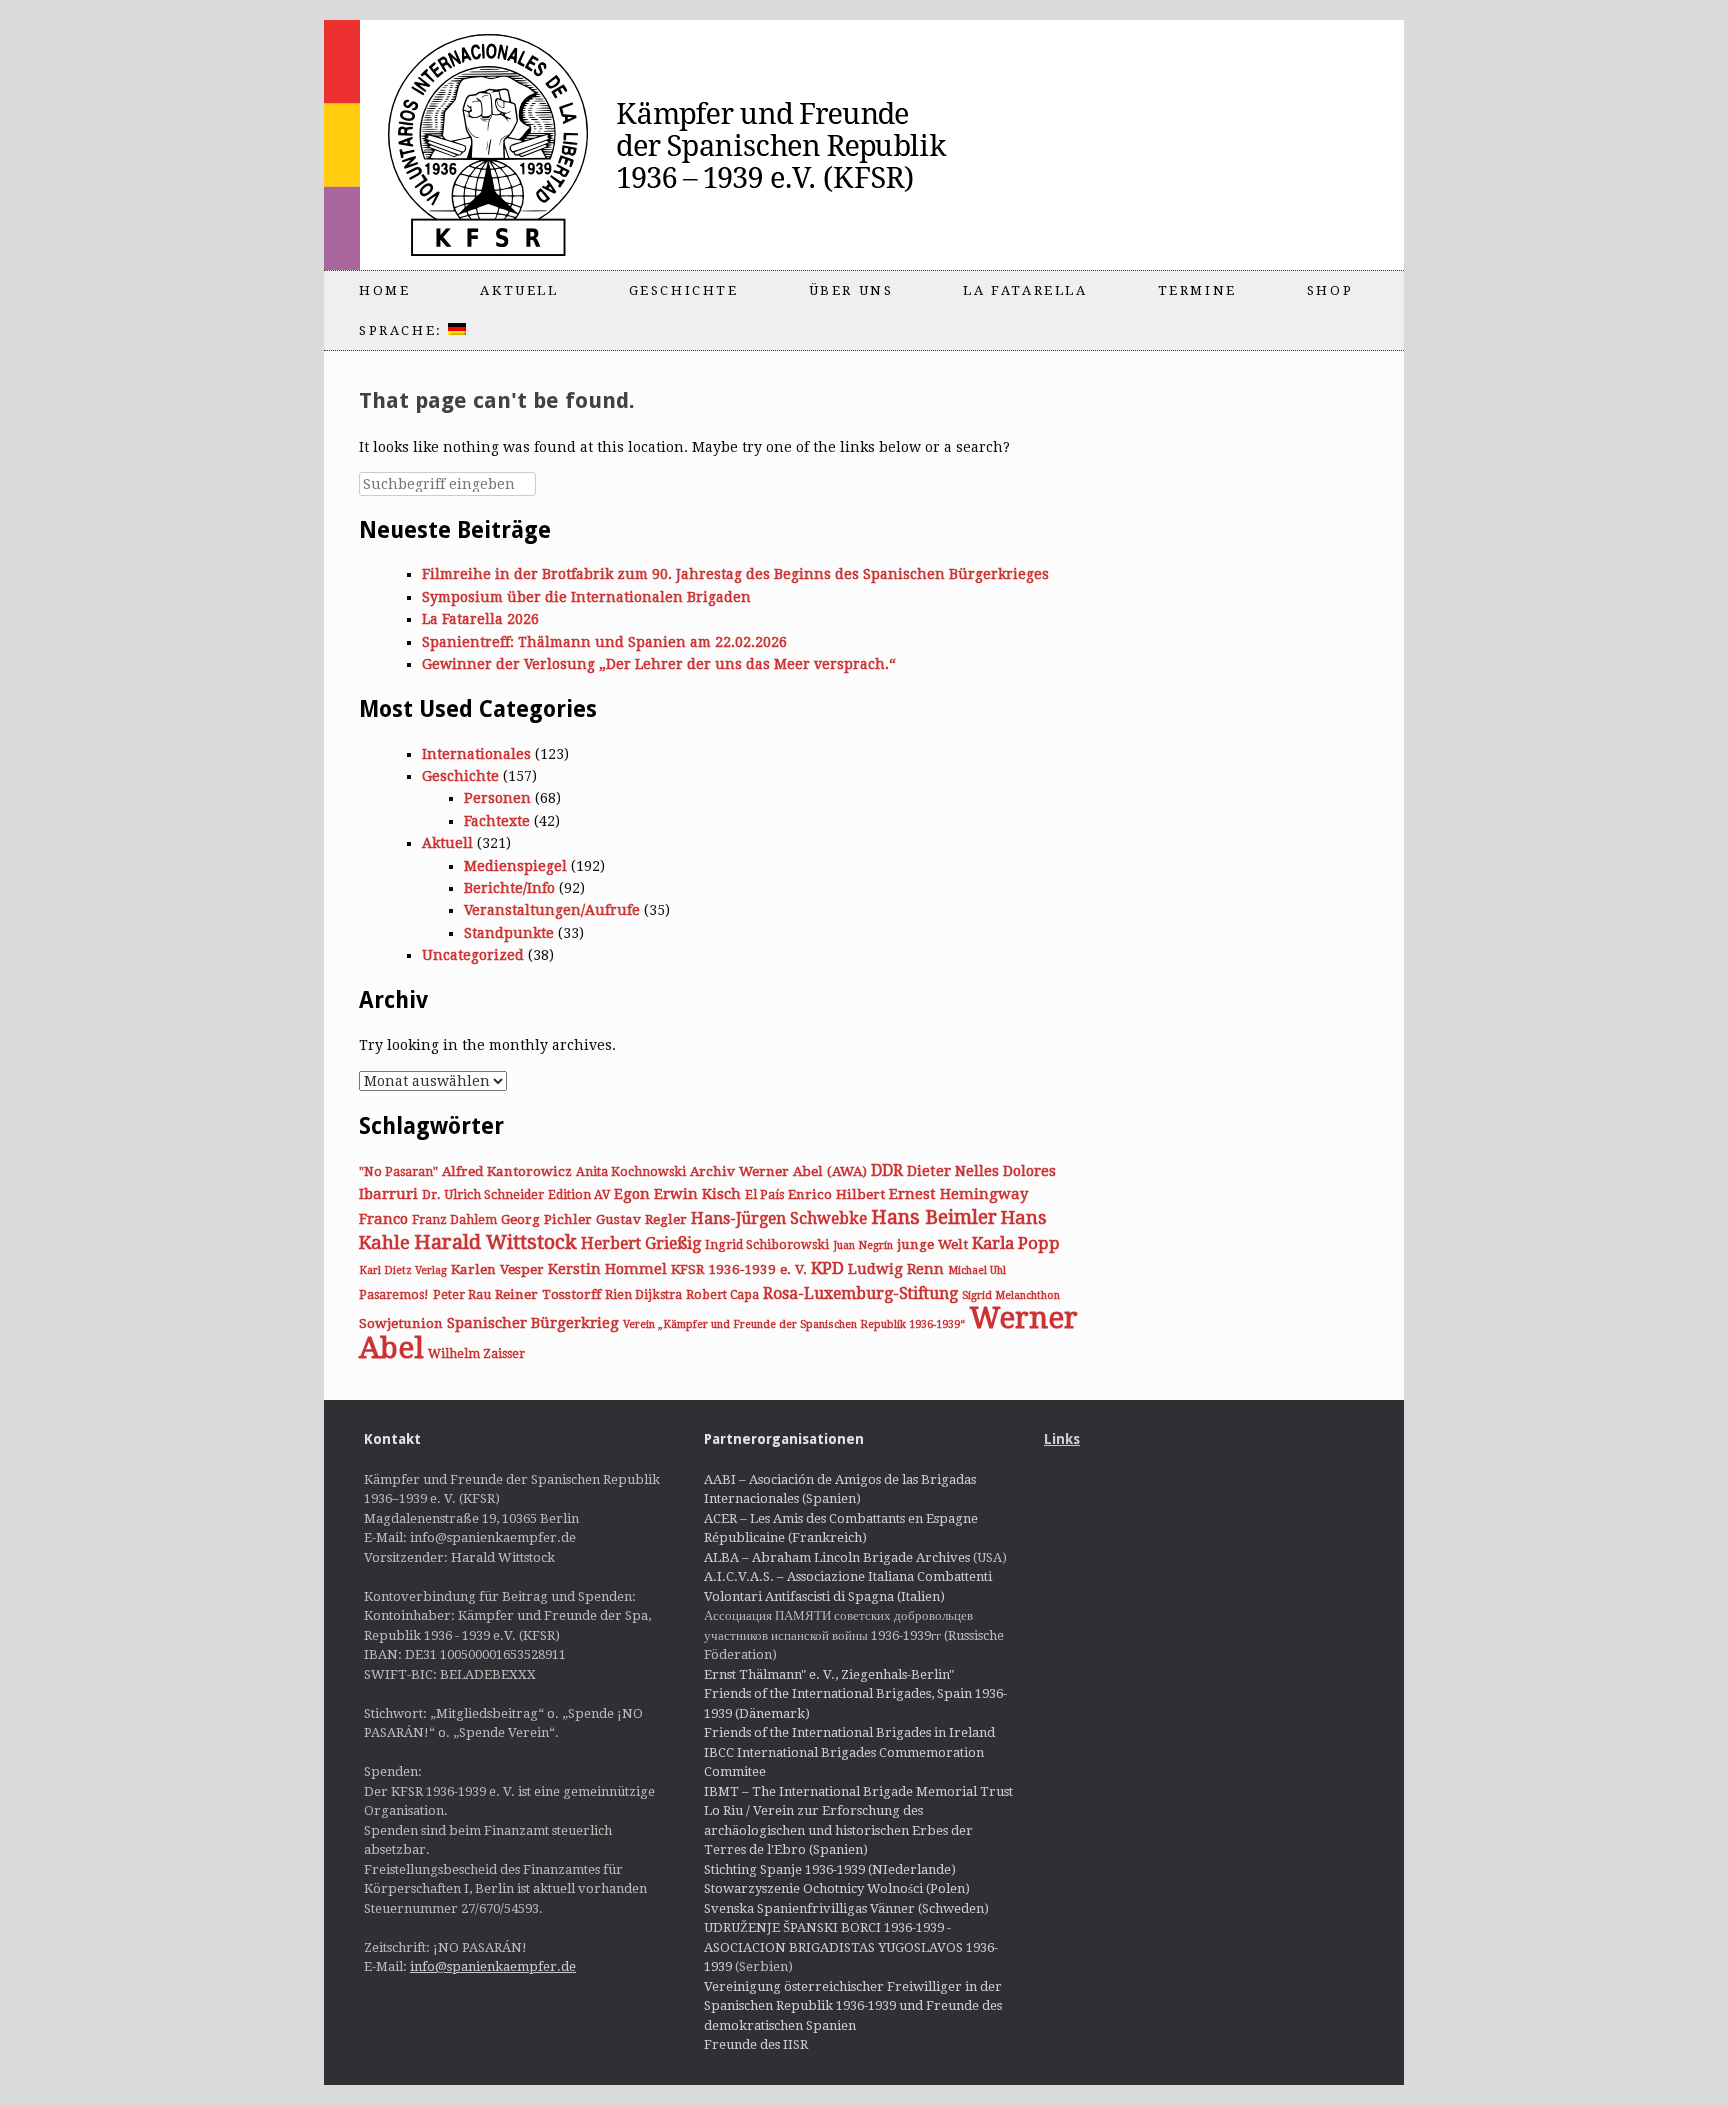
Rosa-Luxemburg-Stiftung (860, 1293)
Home (384, 290)
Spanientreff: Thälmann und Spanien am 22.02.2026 (604, 642)
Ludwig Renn (896, 1269)
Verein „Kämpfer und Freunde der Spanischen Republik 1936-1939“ (794, 1324)
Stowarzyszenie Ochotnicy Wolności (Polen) (837, 1888)
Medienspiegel (515, 866)
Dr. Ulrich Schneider (483, 1195)
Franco (383, 1219)
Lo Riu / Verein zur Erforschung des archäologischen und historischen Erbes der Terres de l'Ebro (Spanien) (838, 1830)
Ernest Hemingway (958, 1194)
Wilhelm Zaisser (476, 1354)
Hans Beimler (934, 1217)
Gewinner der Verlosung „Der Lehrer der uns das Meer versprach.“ (659, 664)
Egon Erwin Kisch (677, 1194)
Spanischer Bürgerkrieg (533, 1323)
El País (764, 1195)
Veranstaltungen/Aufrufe (552, 910)
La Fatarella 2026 (480, 619)
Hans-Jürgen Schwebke (779, 1218)
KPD (827, 1268)
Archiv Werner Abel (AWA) (778, 1171)
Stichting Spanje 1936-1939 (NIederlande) (830, 1869)
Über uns (851, 290)
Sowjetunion (401, 1323)
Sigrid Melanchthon (1011, 1295)
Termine (1197, 290)
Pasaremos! (394, 1295)
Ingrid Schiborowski (767, 1245)
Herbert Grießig (641, 1243)
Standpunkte (509, 933)
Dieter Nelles (953, 1171)
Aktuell (519, 290)
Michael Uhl (977, 1270)
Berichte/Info (509, 888)
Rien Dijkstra (643, 1295)
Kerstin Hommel (607, 1269)
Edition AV (579, 1195)
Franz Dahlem (454, 1220)
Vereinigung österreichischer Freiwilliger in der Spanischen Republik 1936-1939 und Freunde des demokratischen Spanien (853, 2006)
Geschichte (684, 290)
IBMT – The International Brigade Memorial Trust (858, 1791)
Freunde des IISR (756, 2044)
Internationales (476, 754)
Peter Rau (462, 1295)
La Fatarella (1025, 290)
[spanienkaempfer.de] (680, 145)
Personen (497, 798)
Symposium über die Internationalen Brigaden (586, 597)
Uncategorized (473, 955)
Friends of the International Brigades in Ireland (849, 1732)
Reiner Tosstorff (548, 1294)
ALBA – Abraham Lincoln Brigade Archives (837, 1557)
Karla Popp (1016, 1243)
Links (1062, 1439)
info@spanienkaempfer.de (493, 1966)
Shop (1330, 290)
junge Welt (932, 1244)
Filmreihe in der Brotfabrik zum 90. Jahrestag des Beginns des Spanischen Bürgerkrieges (735, 574)
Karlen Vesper (497, 1269)
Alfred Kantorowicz (507, 1171)
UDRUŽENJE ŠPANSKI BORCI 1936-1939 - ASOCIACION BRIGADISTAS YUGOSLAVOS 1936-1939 (851, 1947)
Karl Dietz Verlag (403, 1270)
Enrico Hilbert (836, 1194)
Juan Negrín (863, 1245)
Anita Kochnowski (631, 1172)
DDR (887, 1170)
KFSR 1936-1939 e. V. (739, 1269)
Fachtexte (497, 821)
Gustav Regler (641, 1219)
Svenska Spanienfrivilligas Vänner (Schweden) (846, 1908)
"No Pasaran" (398, 1172)
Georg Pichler (546, 1219)
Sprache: (403, 330)
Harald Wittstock (495, 1242)
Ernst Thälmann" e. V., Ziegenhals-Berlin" (829, 1674)
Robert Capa (722, 1295)
